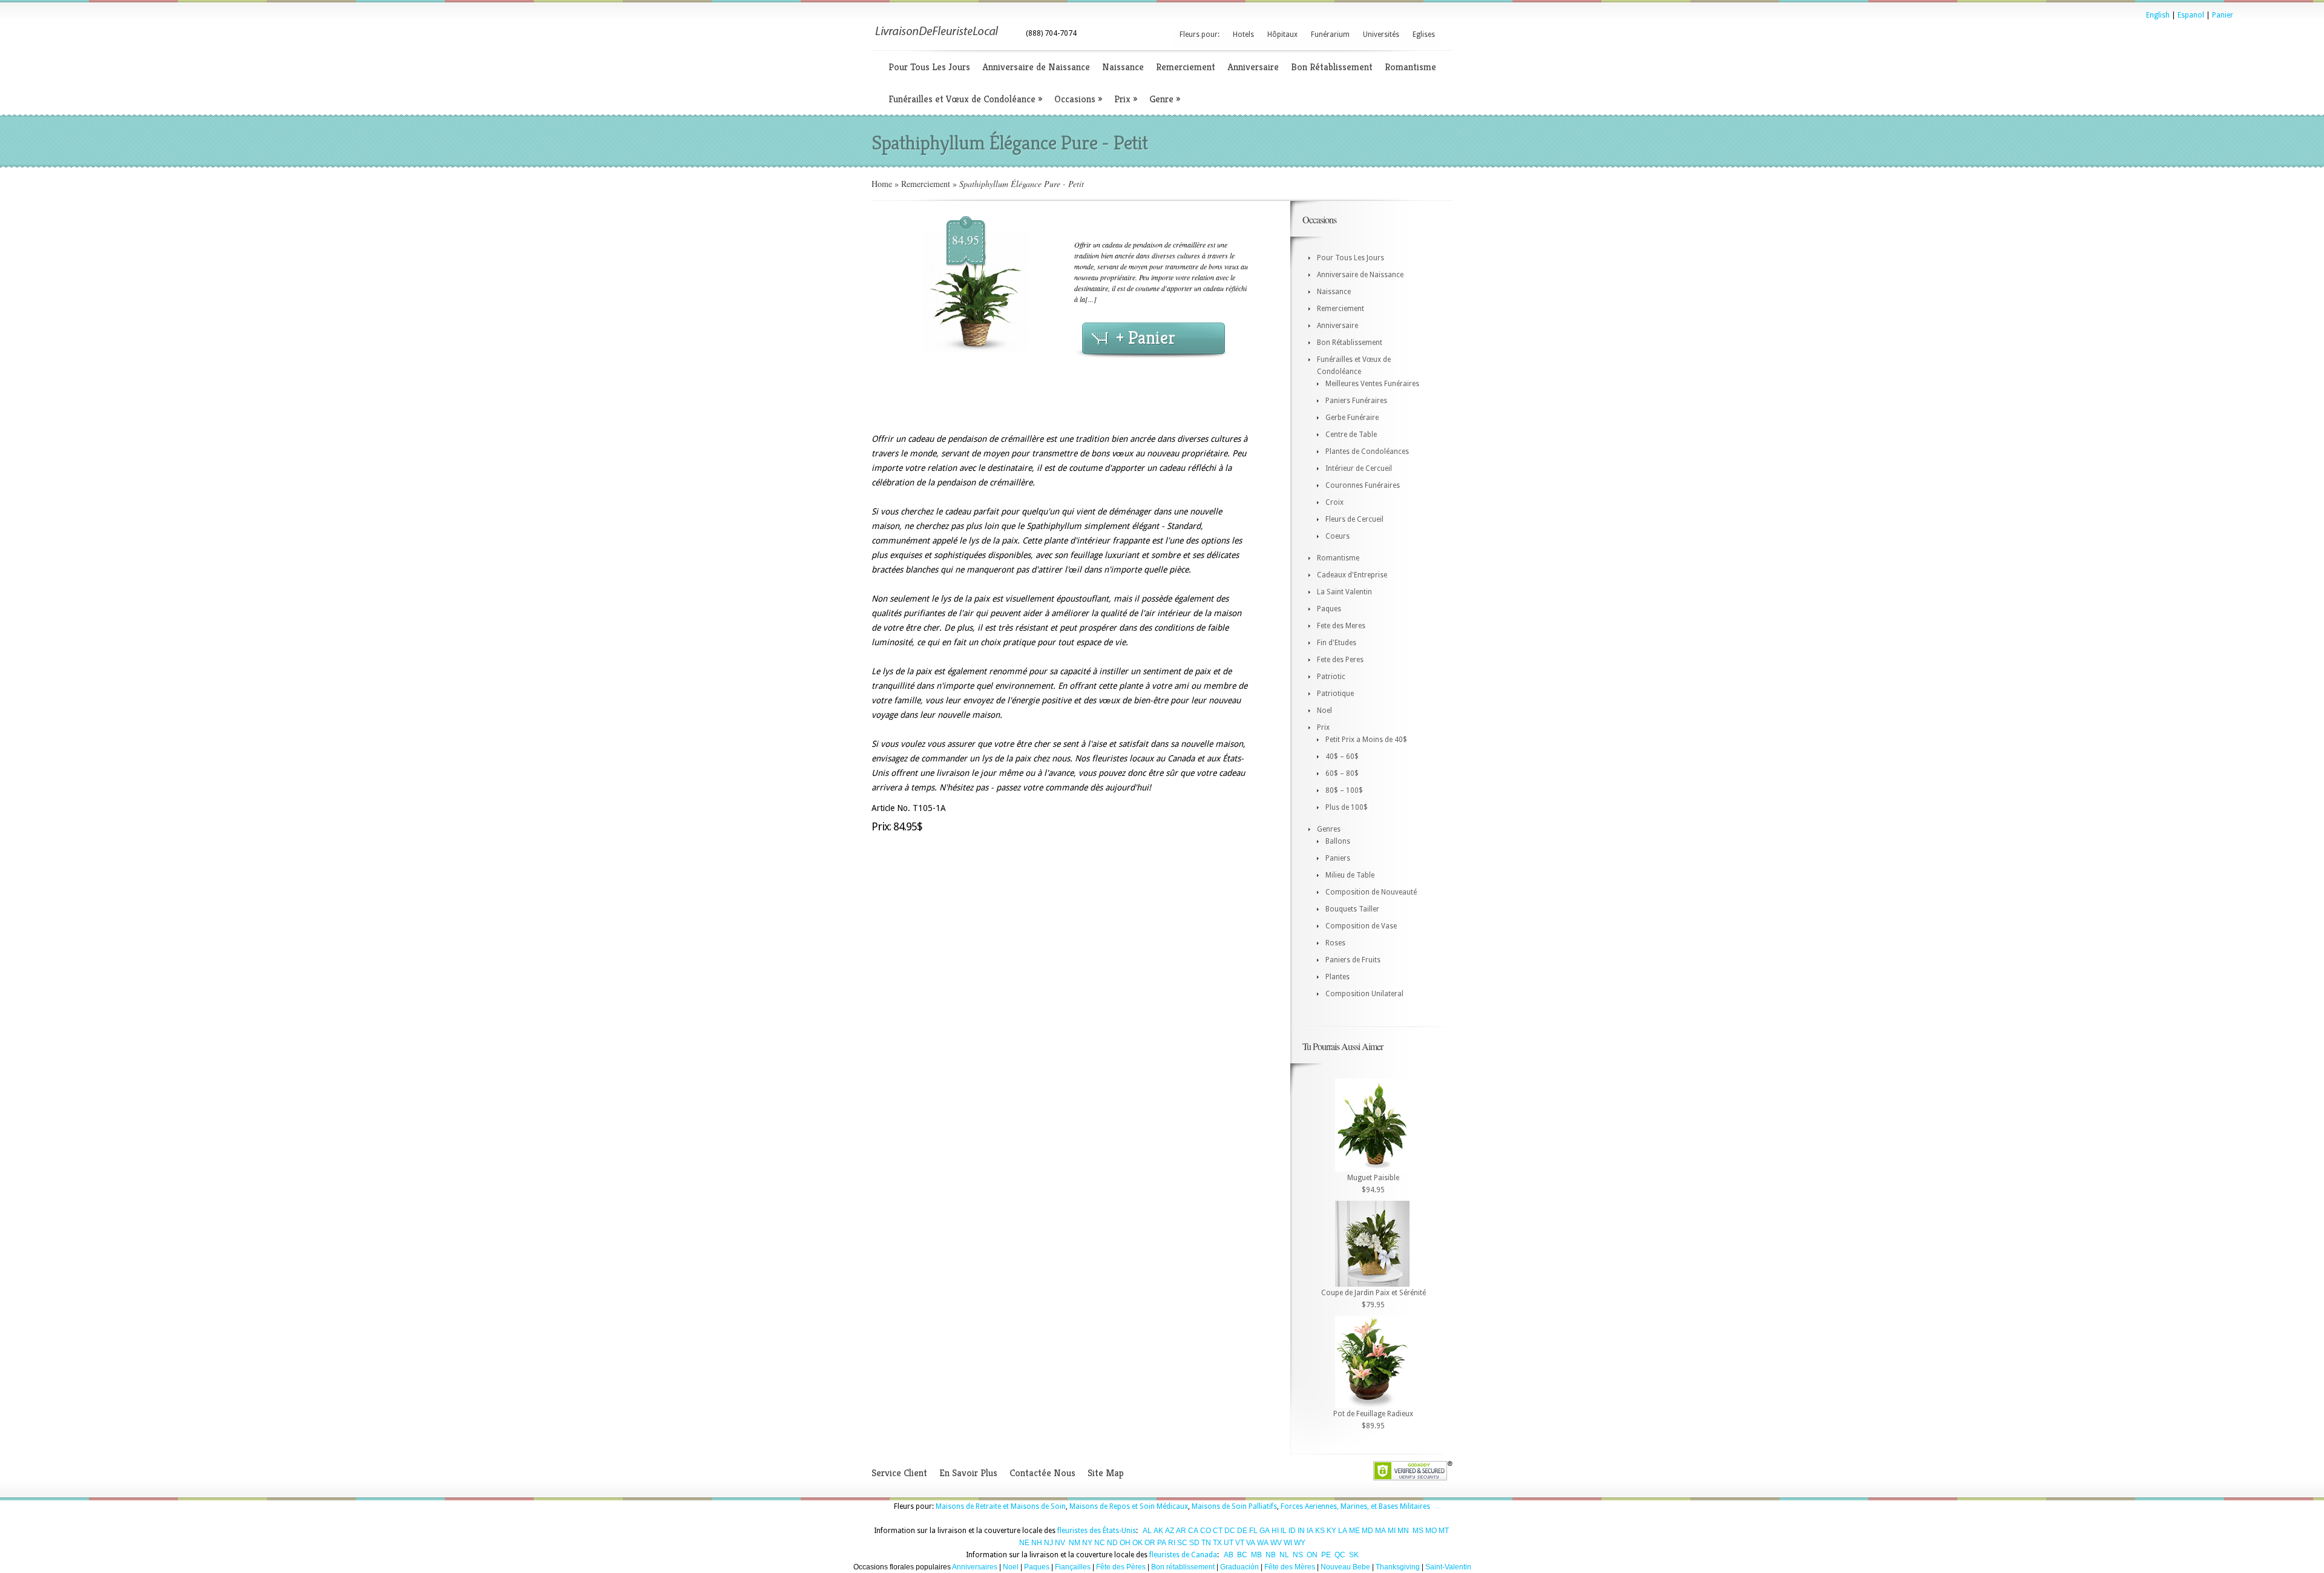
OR (1150, 1543)
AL (1147, 1531)
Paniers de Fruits (1353, 960)
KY (1331, 1531)
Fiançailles (1073, 1567)
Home (882, 184)
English (2158, 15)
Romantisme (1410, 67)
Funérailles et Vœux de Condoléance (965, 99)
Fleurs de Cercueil (1354, 519)
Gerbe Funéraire (1352, 418)
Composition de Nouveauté (1371, 892)
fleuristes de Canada (1183, 1555)
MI (1392, 1531)
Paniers (1338, 858)
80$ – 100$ (1344, 790)
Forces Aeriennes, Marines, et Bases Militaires (1355, 1506)
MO (1431, 1531)
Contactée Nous (1042, 1473)
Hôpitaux (1282, 34)
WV (1276, 1543)
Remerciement (1186, 67)
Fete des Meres (1341, 626)
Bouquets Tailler (1352, 909)
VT (1240, 1543)
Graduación (1239, 1567)
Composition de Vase (1361, 926)
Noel (1324, 711)
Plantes (1338, 977)
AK (1158, 1531)
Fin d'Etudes (1337, 643)
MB (1256, 1555)
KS (1320, 1531)
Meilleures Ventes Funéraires (1372, 384)
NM (1075, 1543)
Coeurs (1338, 536)
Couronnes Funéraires (1363, 485)
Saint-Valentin (1448, 1567)
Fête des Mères (1290, 1567)
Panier (2223, 15)
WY (1300, 1543)
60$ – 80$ (1342, 773)
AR (1181, 1531)
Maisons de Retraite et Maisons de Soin (1001, 1506)
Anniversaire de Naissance (1036, 67)
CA (1193, 1531)
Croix (1334, 502)
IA (1310, 1531)
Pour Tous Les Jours (929, 67)
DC (1230, 1531)
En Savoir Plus (968, 1473)
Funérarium (1330, 34)
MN (1403, 1531)
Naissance (1123, 67)
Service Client (899, 1473)
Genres (1329, 829)
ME (1354, 1531)
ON (1312, 1555)
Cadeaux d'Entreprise (1352, 575)
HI (1275, 1531)
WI (1288, 1543)
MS (1418, 1531)
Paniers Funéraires (1356, 401)
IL (1284, 1531)
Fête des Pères (1121, 1567)
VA (1251, 1543)
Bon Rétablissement (1332, 67)
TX (1217, 1543)
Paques (1329, 609)
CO (1206, 1531)
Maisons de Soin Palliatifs (1234, 1506)
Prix (1126, 99)
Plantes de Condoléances (1367, 452)
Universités (1381, 34)
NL (1284, 1555)
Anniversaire (1253, 67)
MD (1367, 1531)
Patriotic (1331, 677)
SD (1194, 1543)
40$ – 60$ (1342, 757)
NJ (1049, 1543)
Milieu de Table (1350, 875)
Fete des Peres (1340, 660)
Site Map (1106, 1473)
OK (1137, 1543)
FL (1253, 1531)
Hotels (1243, 34)
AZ (1170, 1531)
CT (1218, 1531)
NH (1037, 1543)
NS (1298, 1555)
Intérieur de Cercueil (1359, 468)
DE (1242, 1531)
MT (1444, 1531)
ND (1112, 1543)
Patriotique (1335, 694)
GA (1265, 1531)
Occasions (1078, 99)
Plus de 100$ (1347, 807)
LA (1343, 1531)
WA (1263, 1543)
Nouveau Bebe (1345, 1567)
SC (1182, 1543)
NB (1271, 1555)
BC (1242, 1555)
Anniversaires (975, 1567)
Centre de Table (1351, 435)
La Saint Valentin (1344, 592)
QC (1340, 1555)
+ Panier (1146, 338)
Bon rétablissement (1183, 1567)
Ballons (1338, 841)
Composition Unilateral (1364, 994)
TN (1206, 1543)
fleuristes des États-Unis (1097, 1531)
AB (1229, 1555)
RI (1172, 1543)
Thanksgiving (1398, 1567)
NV (1060, 1543)
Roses (1335, 943)
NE (1024, 1543)
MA (1380, 1531)
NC (1100, 1543)
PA (1162, 1543)
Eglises (1424, 34)
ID (1292, 1531)
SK (1354, 1555)
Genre (1165, 99)
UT (1229, 1543)
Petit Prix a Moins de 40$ (1366, 740)
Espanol (2191, 15)
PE (1326, 1555)
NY (1087, 1543)
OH (1125, 1543)
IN (1301, 1531)
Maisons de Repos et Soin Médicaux (1129, 1506)
